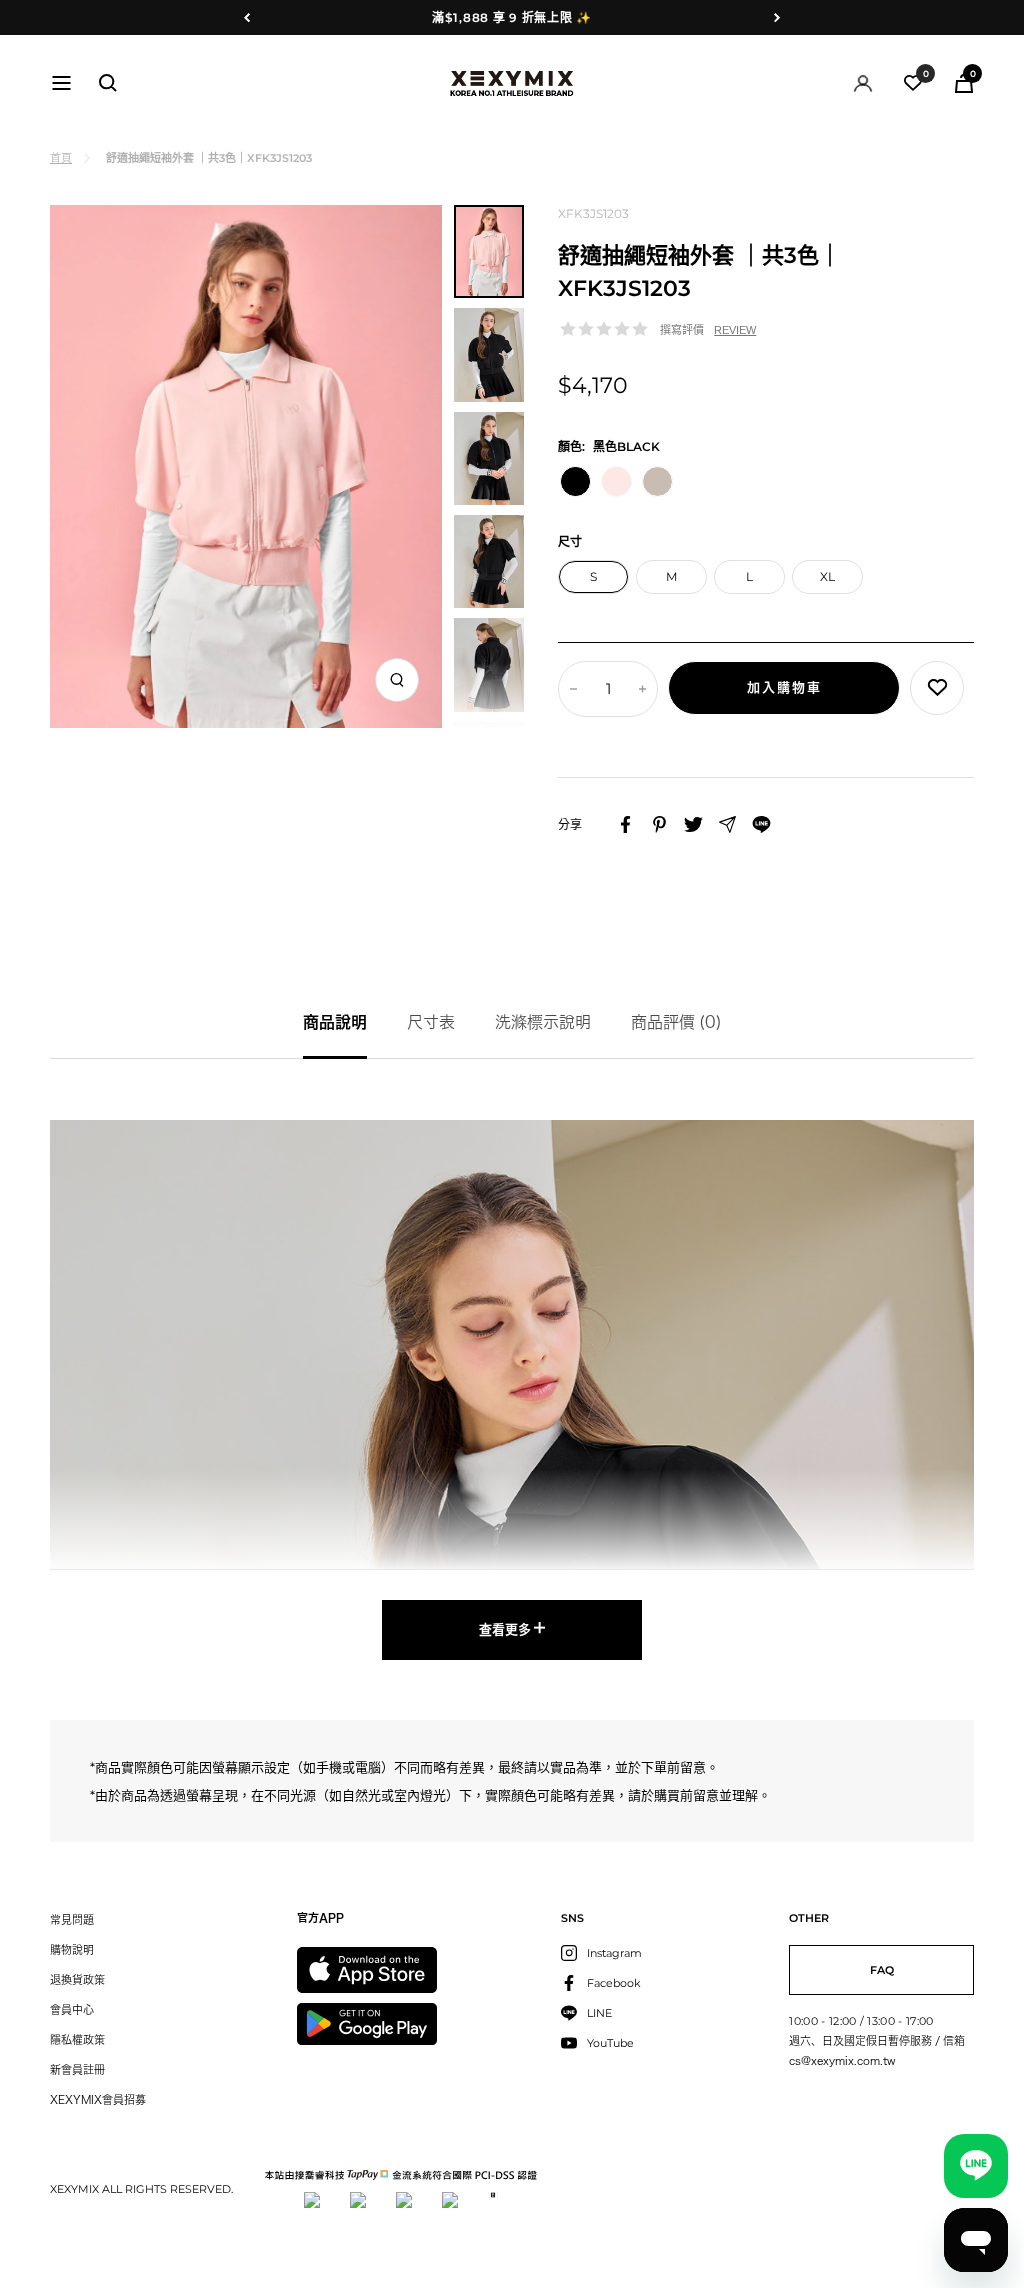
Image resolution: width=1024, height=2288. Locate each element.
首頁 (61, 157)
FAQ (882, 1970)
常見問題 (72, 1919)
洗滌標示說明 (543, 1022)
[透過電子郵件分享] (727, 824)
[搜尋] (108, 83)
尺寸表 (431, 1022)
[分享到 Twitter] (693, 824)
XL (827, 576)
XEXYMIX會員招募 (98, 2099)
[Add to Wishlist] (937, 688)
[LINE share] (761, 824)
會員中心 (72, 2009)
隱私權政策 (77, 2039)
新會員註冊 (77, 2069)
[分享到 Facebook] (625, 824)
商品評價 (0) (676, 1022)
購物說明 (72, 1949)
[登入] (863, 83)
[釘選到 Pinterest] (659, 824)
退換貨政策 (77, 1979)
